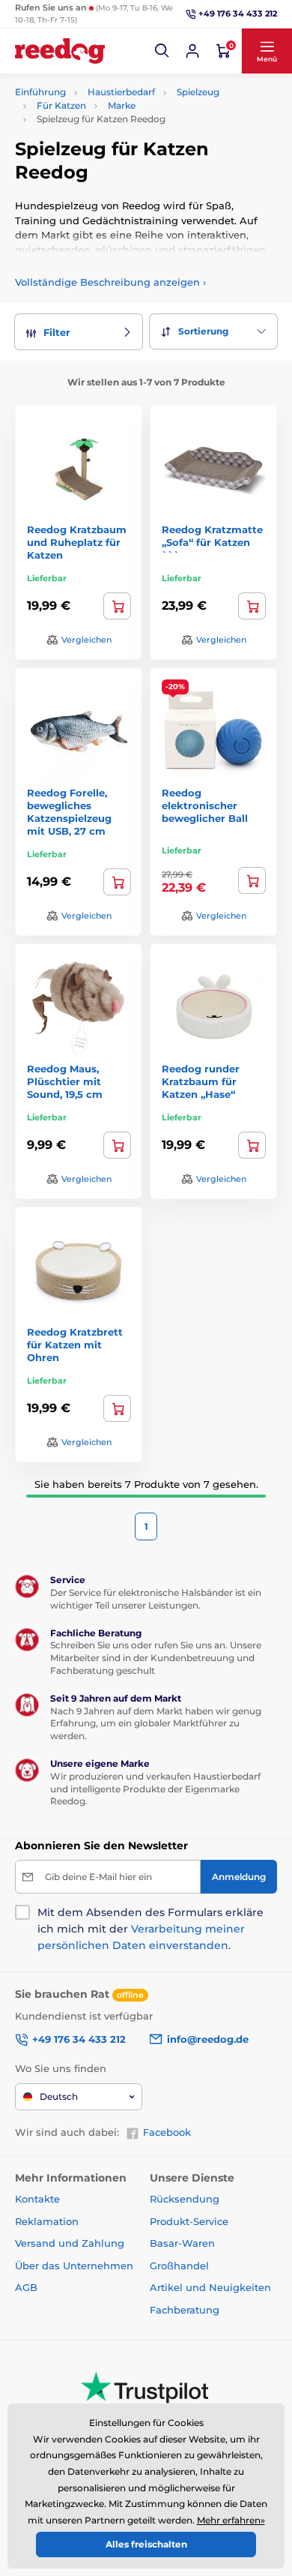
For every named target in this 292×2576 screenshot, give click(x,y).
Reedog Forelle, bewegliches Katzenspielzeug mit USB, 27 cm (69, 812)
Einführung (40, 92)
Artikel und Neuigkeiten (210, 2287)
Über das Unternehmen (74, 2266)
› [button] (110, 282)
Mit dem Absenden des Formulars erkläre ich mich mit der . (150, 1929)
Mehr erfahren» (231, 2520)
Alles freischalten (146, 2544)
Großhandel (179, 2266)
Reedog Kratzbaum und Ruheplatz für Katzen (77, 542)
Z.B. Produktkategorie (105, 119)
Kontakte (37, 2199)
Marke (122, 105)
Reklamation (47, 2221)
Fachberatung (185, 2310)
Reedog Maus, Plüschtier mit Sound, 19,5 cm (65, 1081)
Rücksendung (185, 2199)
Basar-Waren (182, 2243)
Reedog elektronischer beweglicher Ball (205, 805)
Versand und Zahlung (70, 2243)
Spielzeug (198, 92)
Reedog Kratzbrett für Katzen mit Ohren (75, 1345)
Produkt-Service (189, 2221)
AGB (26, 2287)
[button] (162, 51)
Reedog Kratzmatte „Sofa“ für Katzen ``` (212, 542)
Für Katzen (61, 105)
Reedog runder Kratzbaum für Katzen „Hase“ (201, 1081)
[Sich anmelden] (192, 51)
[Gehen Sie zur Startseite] (60, 51)
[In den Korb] (117, 606)
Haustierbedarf (121, 92)
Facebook (167, 2132)
